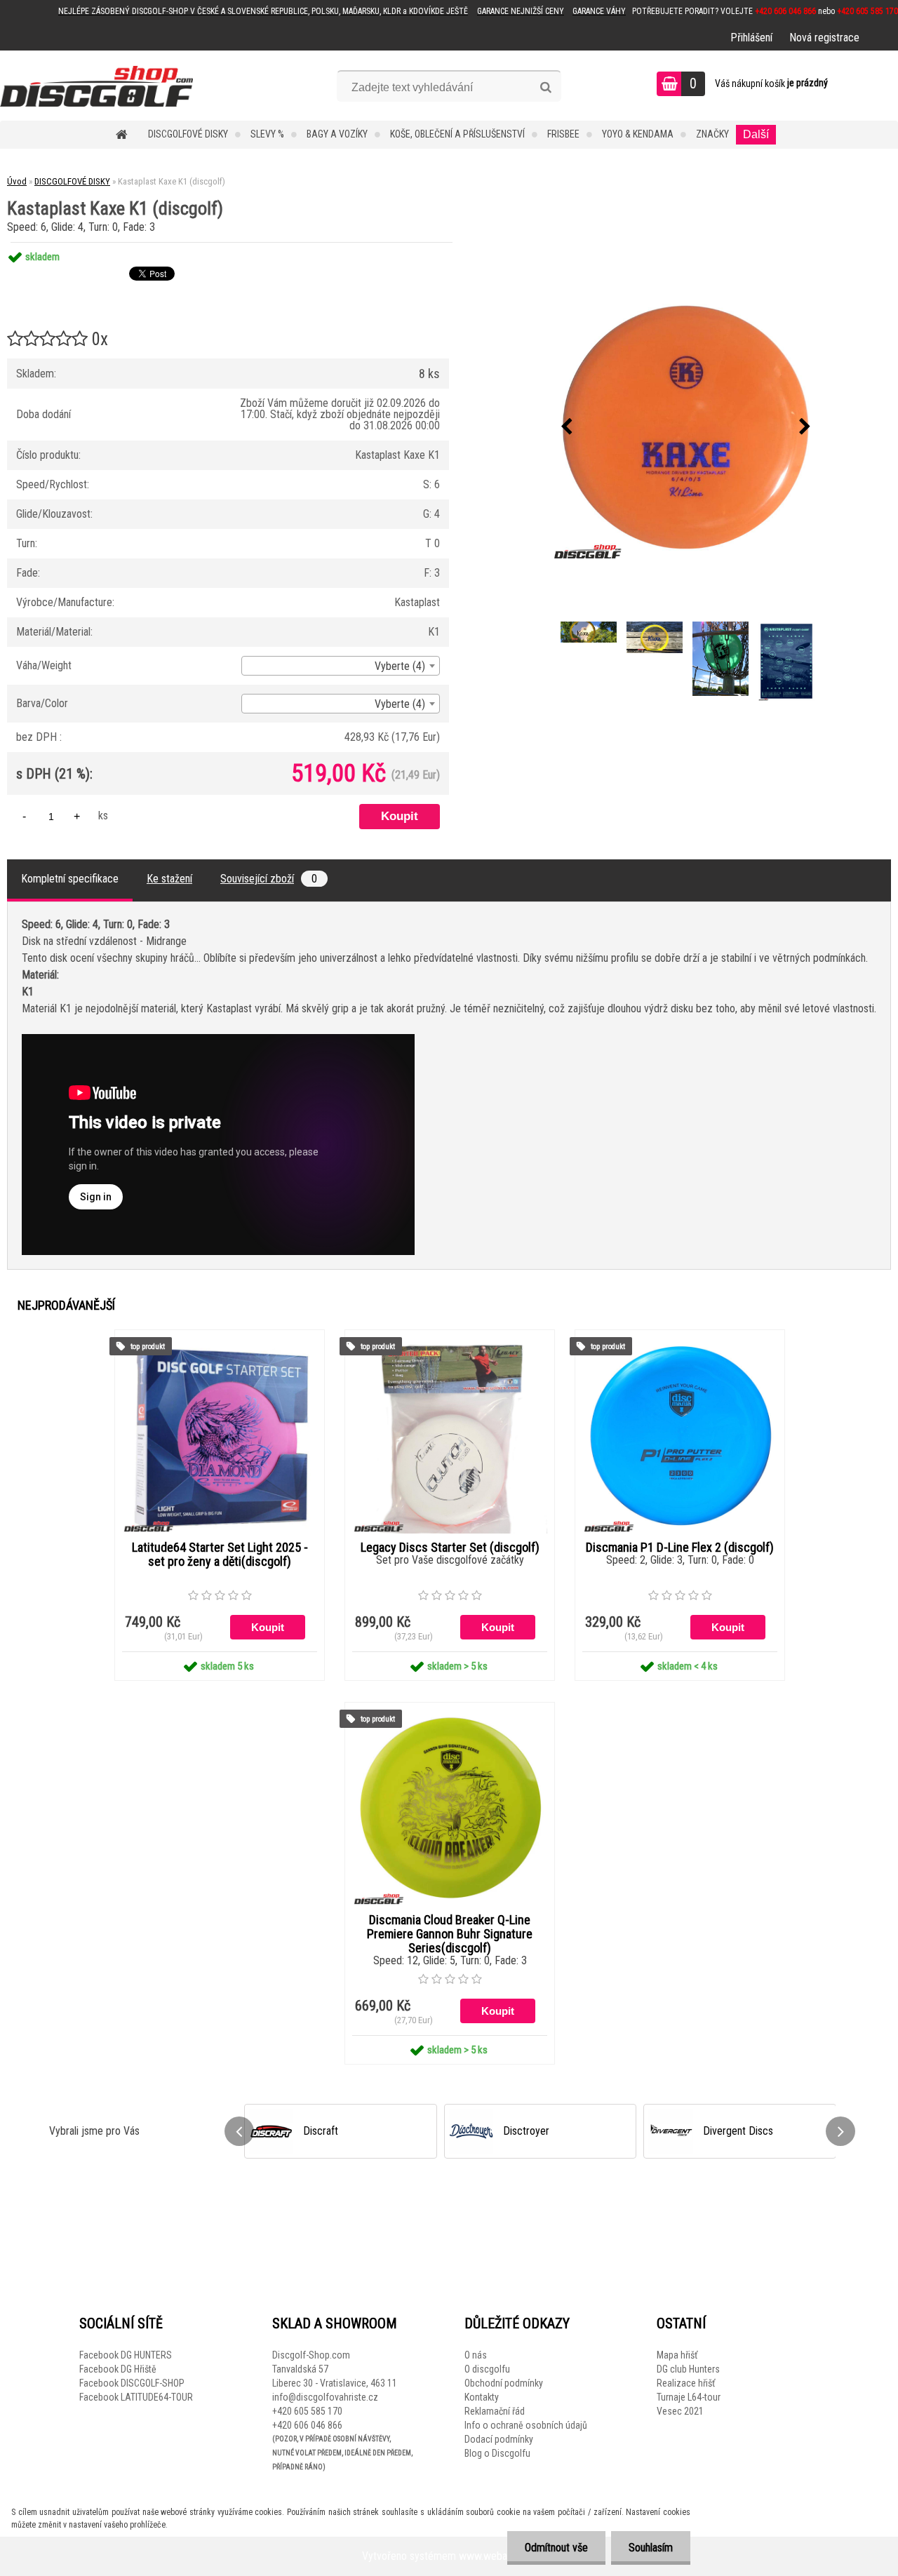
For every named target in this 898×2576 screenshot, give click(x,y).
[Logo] (96, 86)
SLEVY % (267, 134)
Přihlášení (751, 38)
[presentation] (566, 427)
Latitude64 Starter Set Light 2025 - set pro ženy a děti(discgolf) (220, 1555)
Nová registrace (824, 38)
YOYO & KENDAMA (638, 134)
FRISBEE (563, 134)
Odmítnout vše (556, 2548)
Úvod (17, 181)
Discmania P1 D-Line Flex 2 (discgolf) (680, 1548)
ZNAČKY (712, 134)
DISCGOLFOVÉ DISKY (188, 134)
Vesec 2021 (680, 2411)
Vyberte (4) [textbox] (400, 666)
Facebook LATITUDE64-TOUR (136, 2397)
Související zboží (269, 879)
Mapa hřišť (677, 2355)
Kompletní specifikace (70, 879)
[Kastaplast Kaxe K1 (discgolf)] (685, 427)
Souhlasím (651, 2548)
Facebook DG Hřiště (118, 2369)
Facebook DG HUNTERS (126, 2355)
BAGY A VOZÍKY (337, 134)
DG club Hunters (688, 2369)
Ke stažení (169, 879)
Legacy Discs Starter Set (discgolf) (450, 1548)
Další (756, 134)
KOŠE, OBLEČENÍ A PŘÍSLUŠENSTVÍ (457, 134)
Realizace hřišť (686, 2383)
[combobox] (341, 666)
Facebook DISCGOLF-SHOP (132, 2383)
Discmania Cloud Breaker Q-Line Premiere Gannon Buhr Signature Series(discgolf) (450, 1934)
